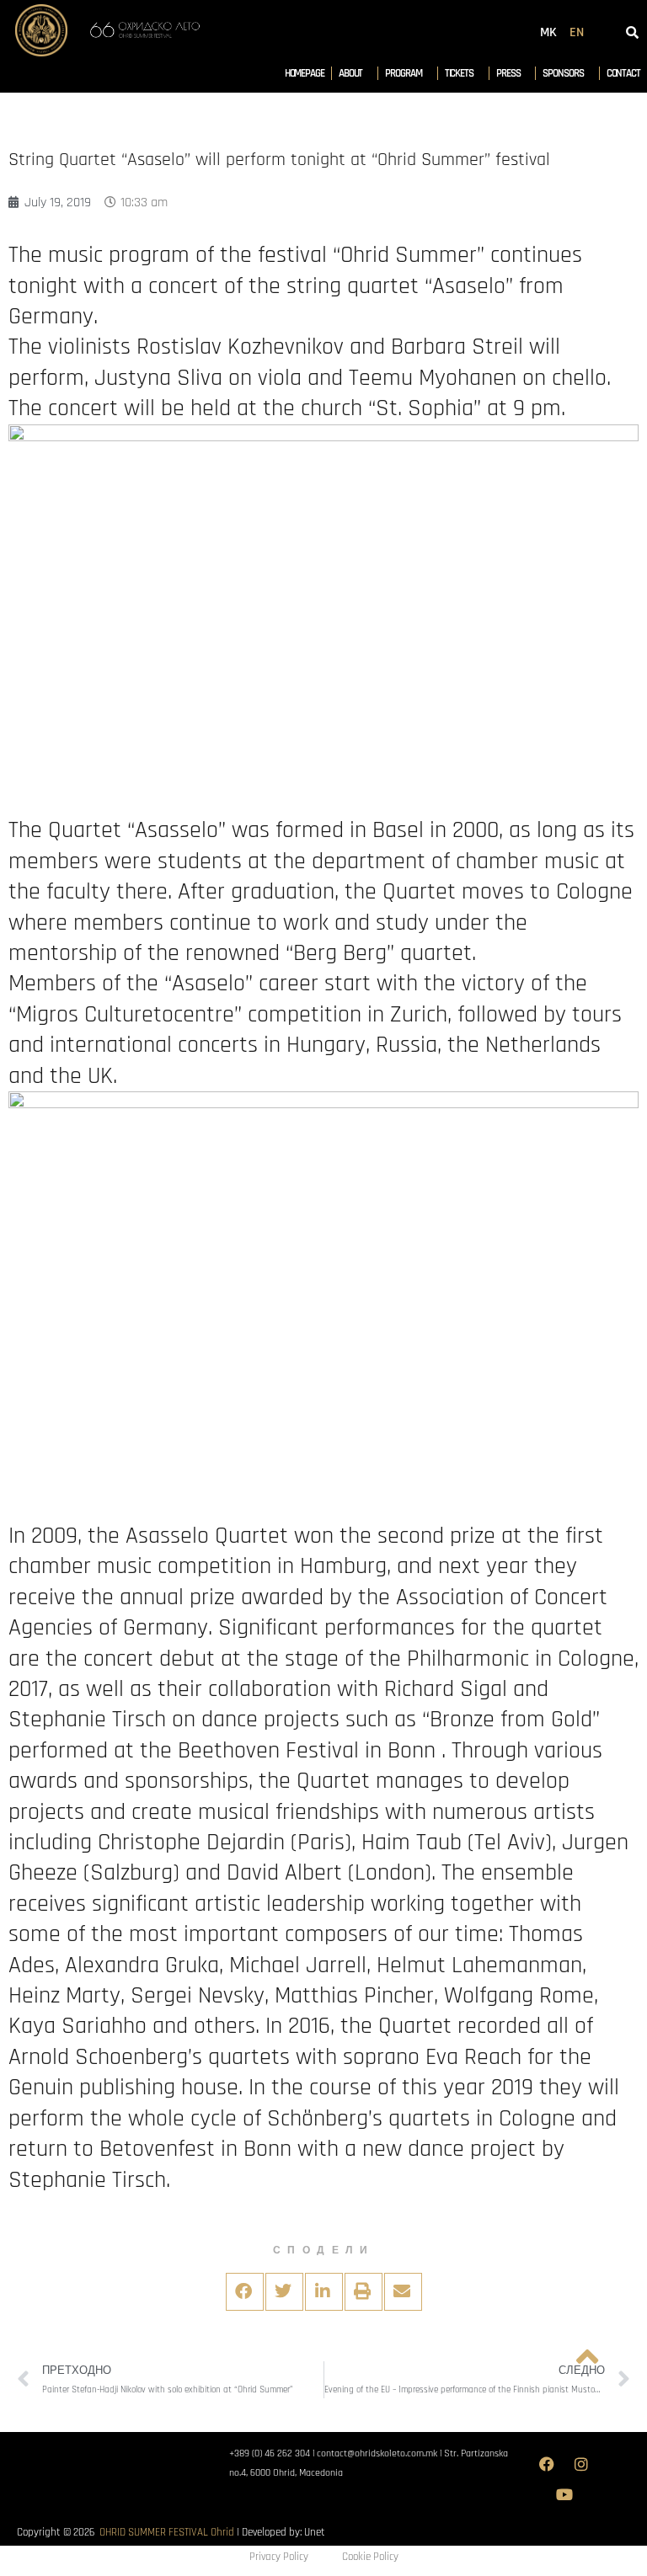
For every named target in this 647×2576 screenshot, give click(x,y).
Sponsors (563, 73)
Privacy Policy (279, 2557)
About (351, 73)
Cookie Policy (370, 2557)
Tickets (459, 73)
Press (508, 73)
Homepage (305, 73)
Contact (623, 73)
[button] (245, 2292)
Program (403, 73)
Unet (315, 2532)
